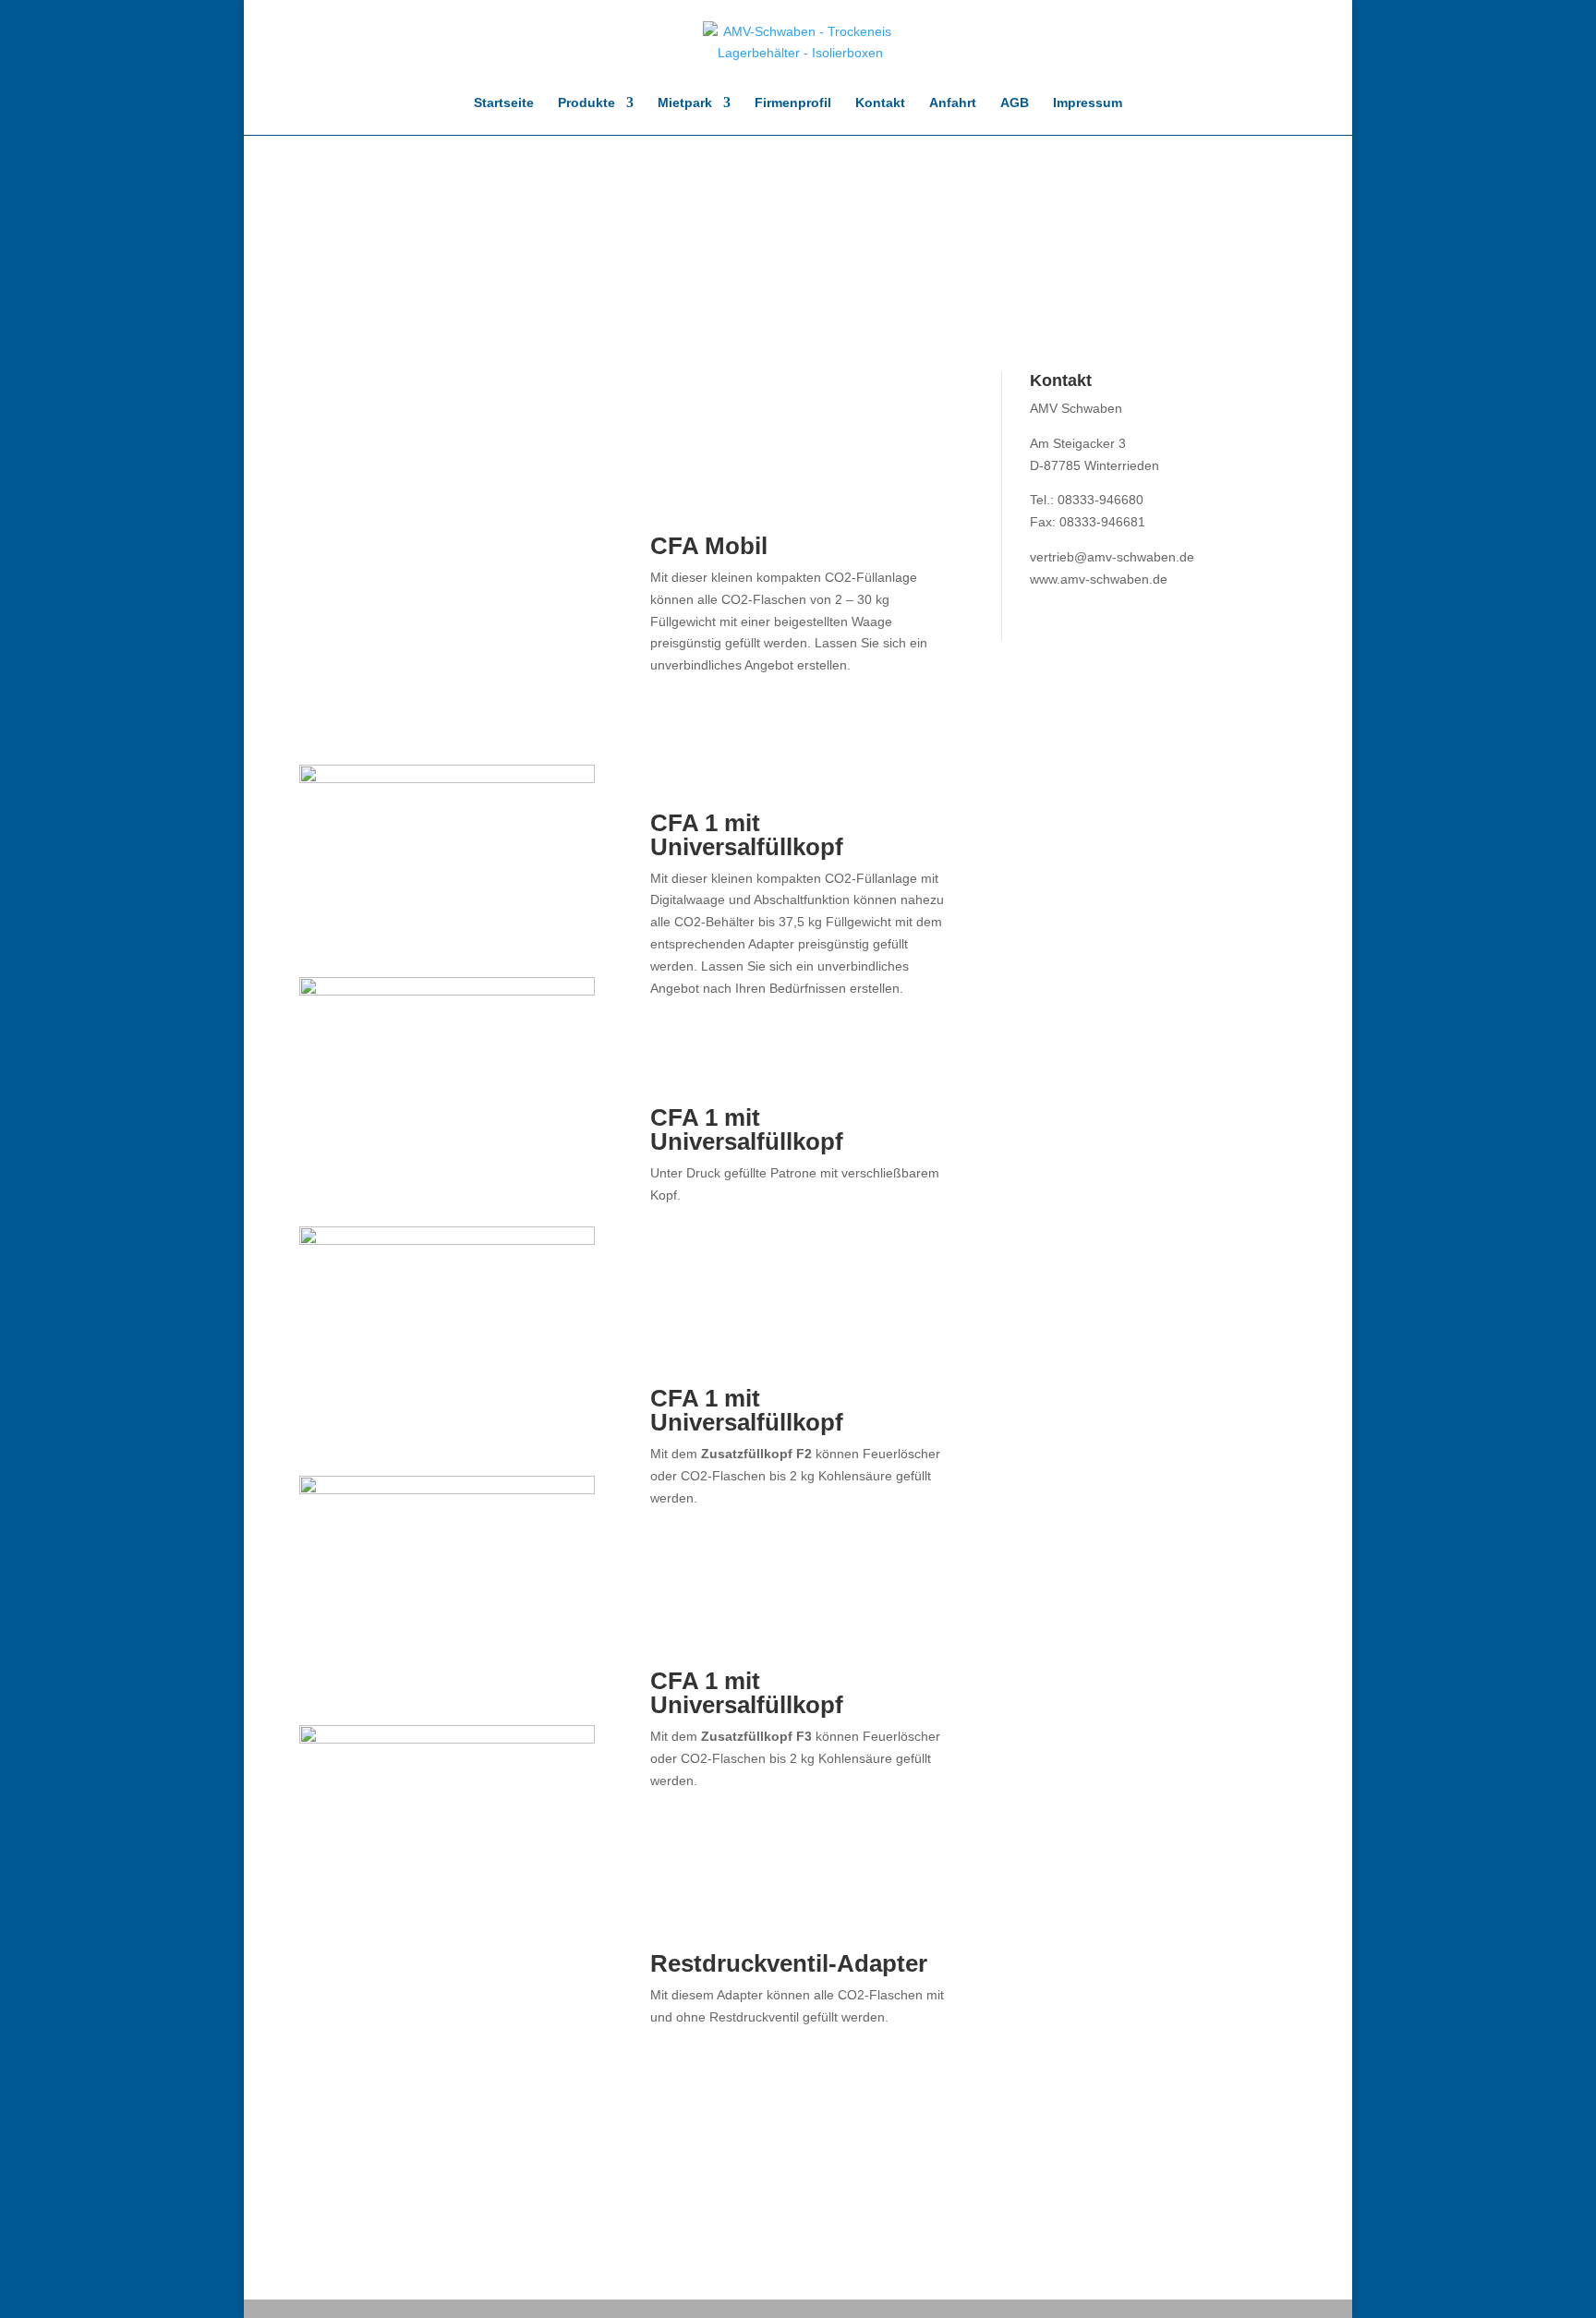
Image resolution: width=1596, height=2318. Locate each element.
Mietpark (685, 103)
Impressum (1088, 103)
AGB (1015, 103)
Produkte (586, 103)
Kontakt (880, 103)
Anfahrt (953, 103)
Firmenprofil (793, 103)
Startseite (504, 103)
